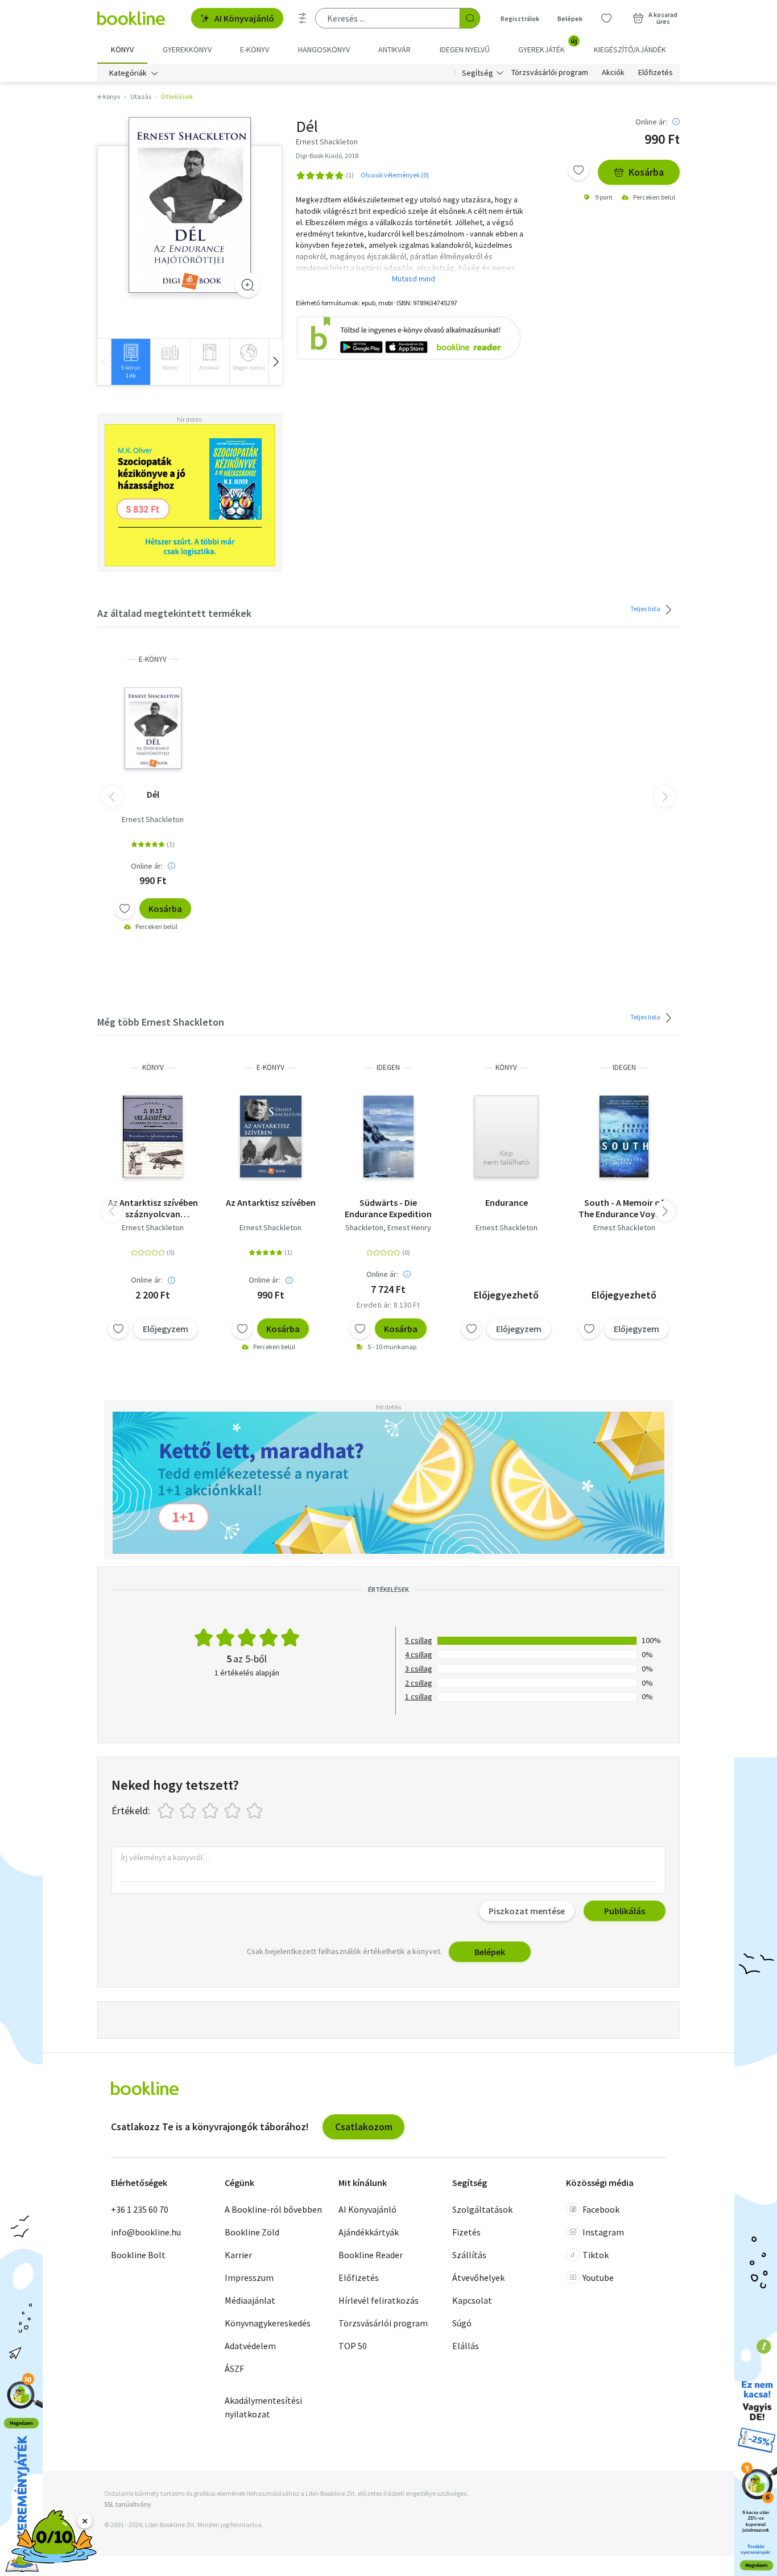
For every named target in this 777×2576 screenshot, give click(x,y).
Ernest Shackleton (153, 819)
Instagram (603, 2232)
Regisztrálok (520, 18)
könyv (153, 1067)
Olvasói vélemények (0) (395, 175)
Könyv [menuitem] (122, 49)
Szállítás (469, 2255)
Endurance (507, 1202)
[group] (131, 362)
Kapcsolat (472, 2300)
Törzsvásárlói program (550, 73)
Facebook (601, 2209)
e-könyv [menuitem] (255, 49)
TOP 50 (353, 2346)
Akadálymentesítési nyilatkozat (263, 2407)
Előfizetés (656, 73)
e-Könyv (153, 659)
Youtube (598, 2278)
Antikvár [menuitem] (394, 49)
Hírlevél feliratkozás (379, 2300)
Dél (153, 794)
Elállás (466, 2346)
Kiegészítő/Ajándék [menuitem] (630, 49)
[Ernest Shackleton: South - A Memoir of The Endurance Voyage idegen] (624, 1136)
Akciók (613, 73)
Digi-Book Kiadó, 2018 (327, 155)
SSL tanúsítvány (128, 2504)
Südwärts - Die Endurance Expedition (388, 1208)
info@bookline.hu (146, 2232)
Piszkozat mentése (527, 1911)
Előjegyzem (166, 1329)
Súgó (462, 2323)
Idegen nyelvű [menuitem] (465, 49)
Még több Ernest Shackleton (161, 1022)
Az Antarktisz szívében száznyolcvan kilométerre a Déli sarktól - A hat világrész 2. (153, 1208)
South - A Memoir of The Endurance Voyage (624, 1208)
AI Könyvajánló (244, 18)
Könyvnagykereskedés (268, 2323)
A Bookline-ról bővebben (273, 2209)
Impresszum (249, 2278)
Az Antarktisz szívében (271, 1202)
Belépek (570, 18)
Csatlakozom (364, 2127)
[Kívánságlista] (606, 18)
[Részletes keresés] (303, 18)
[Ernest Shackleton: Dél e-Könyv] (190, 205)
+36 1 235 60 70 (140, 2209)
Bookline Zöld (252, 2232)
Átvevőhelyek (478, 2278)
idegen (388, 1067)
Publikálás (625, 1911)
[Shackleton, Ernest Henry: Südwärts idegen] (388, 1136)
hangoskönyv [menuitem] (324, 49)
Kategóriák (128, 73)
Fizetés (466, 2232)
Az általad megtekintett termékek (174, 613)
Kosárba (646, 172)
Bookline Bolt (138, 2255)
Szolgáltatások (482, 2209)
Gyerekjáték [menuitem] (548, 45)
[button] (275, 362)
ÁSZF (234, 2368)
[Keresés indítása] (470, 18)
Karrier (238, 2255)
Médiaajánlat (250, 2300)
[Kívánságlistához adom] (578, 170)
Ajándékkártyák (369, 2232)
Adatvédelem (250, 2346)
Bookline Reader (371, 2255)
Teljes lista (646, 608)
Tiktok (596, 2255)
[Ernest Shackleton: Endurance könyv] (506, 1136)
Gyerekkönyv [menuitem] (187, 49)
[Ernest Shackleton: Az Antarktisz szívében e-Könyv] (271, 1136)
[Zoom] (247, 285)
